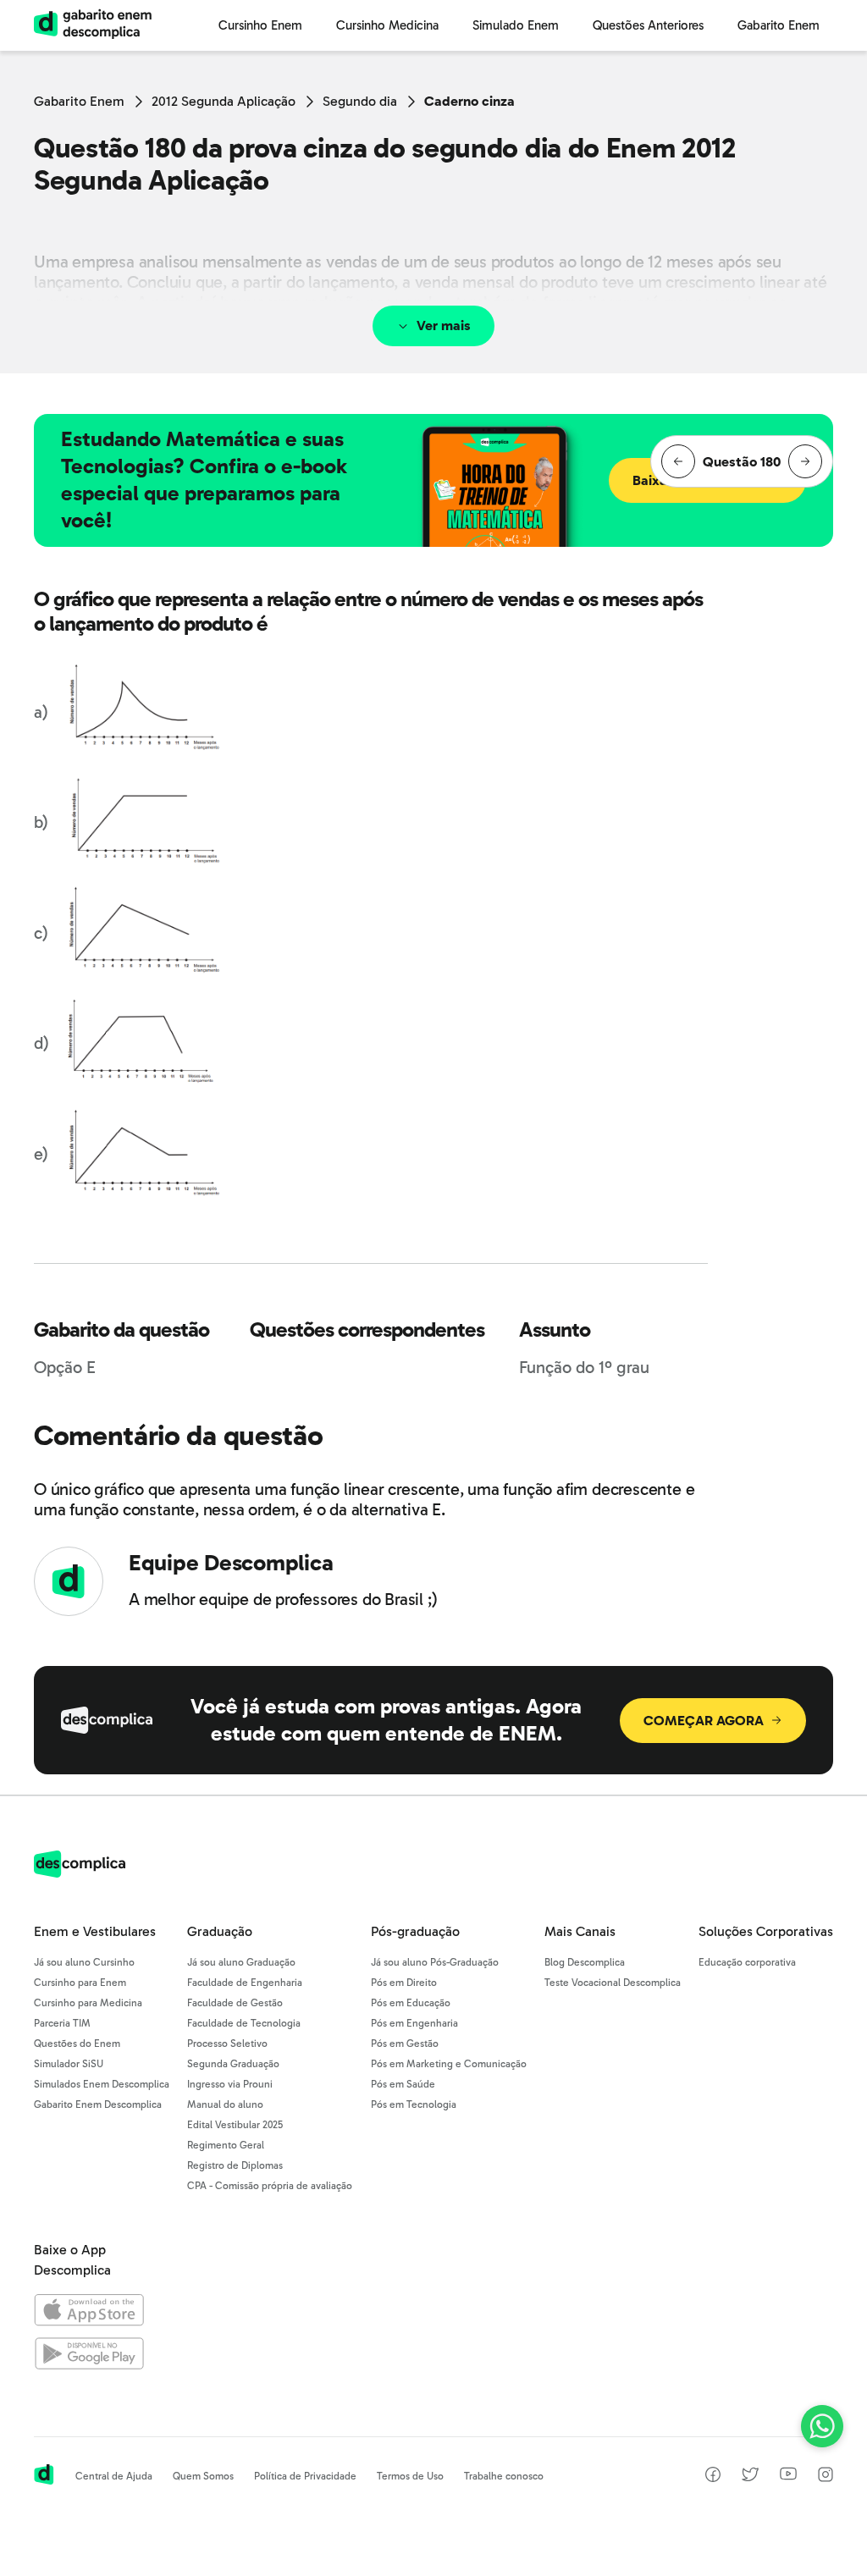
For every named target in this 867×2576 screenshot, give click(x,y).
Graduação (220, 1931)
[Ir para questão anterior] (678, 461)
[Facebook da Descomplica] (713, 2477)
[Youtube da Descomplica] (788, 2476)
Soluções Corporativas (766, 1931)
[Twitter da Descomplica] (750, 2477)
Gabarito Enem (79, 101)
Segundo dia (360, 101)
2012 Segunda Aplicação (224, 101)
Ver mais (444, 325)
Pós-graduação (415, 1931)
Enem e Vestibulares (95, 1931)
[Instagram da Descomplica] (826, 2477)
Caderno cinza (469, 101)
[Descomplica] (80, 1873)
